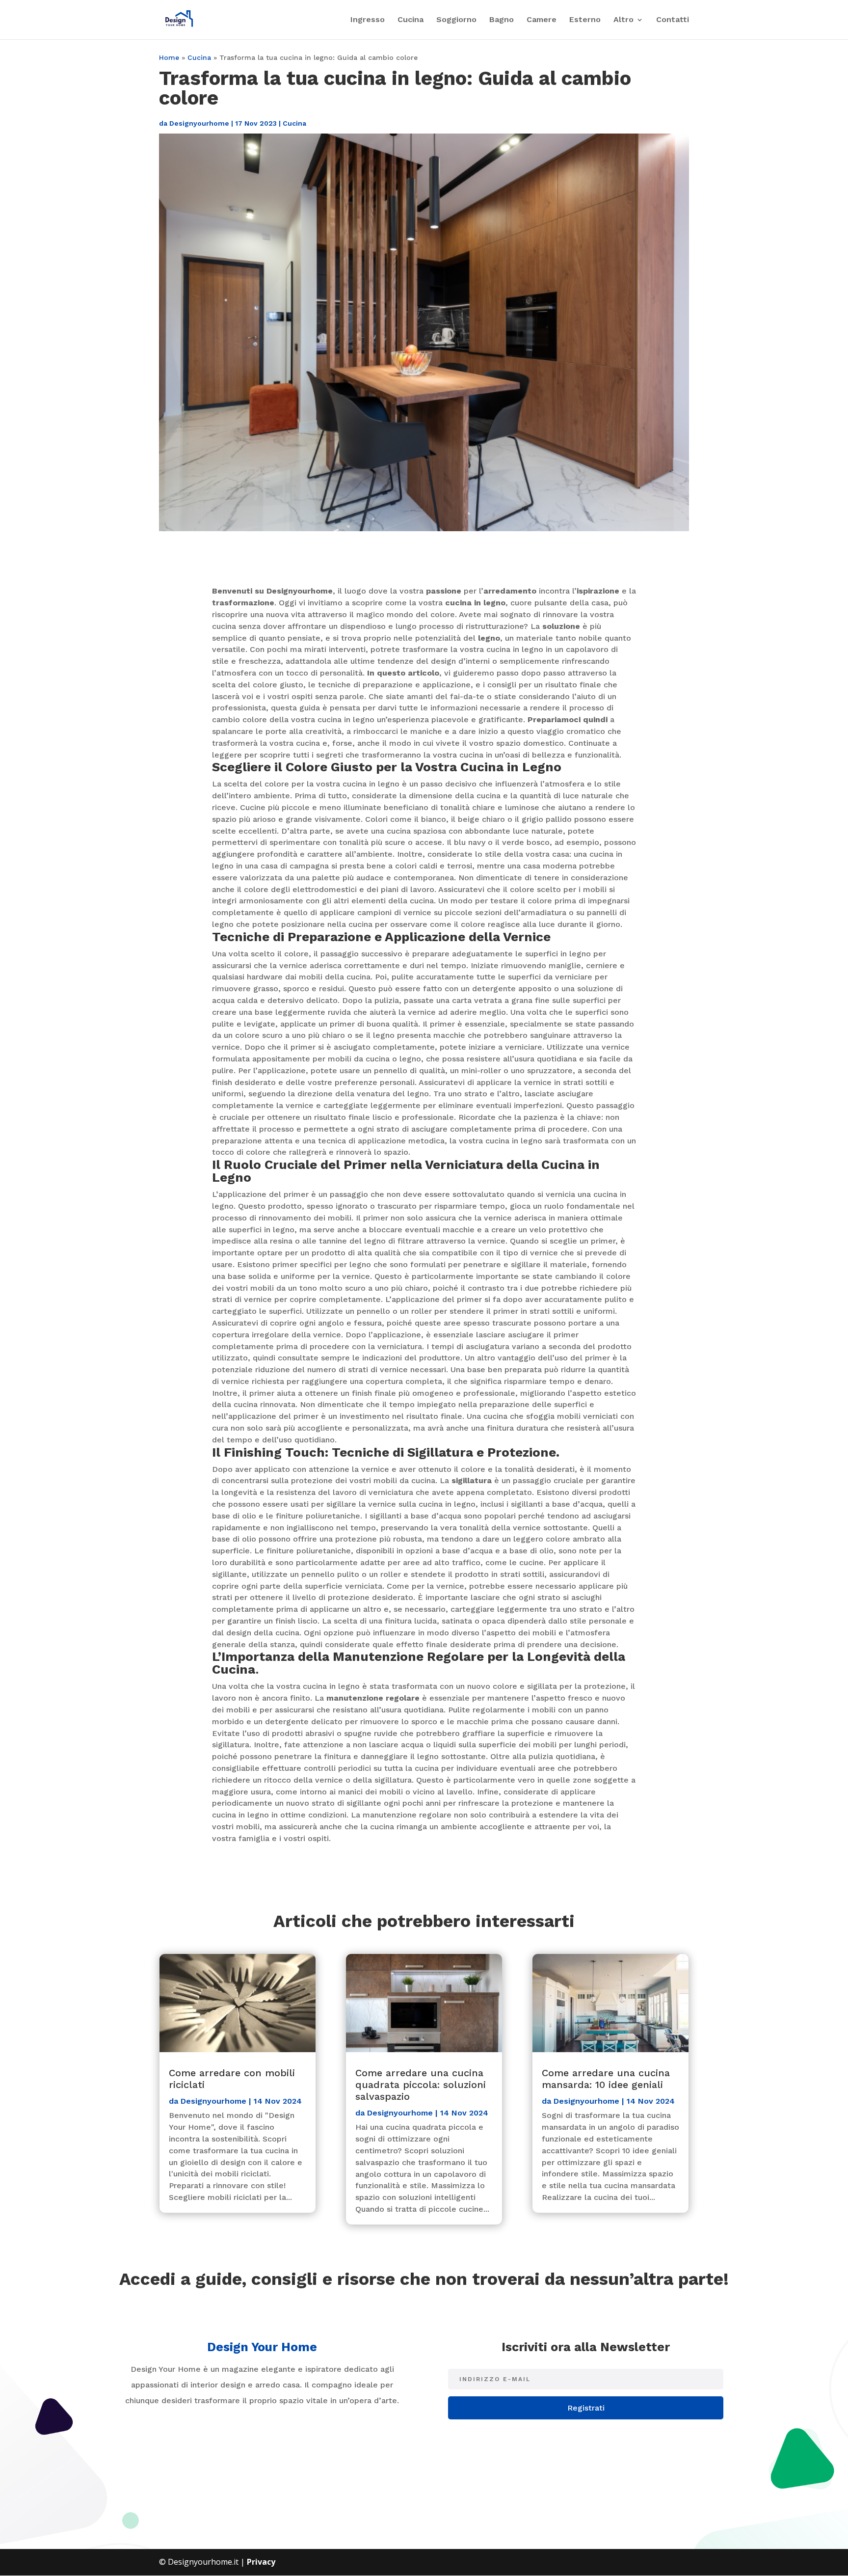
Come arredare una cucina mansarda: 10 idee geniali (606, 2079)
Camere (542, 20)
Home (169, 57)
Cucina (411, 20)
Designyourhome (199, 123)
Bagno (502, 20)
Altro (623, 20)
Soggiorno (456, 20)
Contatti (673, 20)
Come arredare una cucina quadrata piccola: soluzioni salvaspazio (421, 2085)
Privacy (261, 2562)
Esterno (585, 20)
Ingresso (368, 20)
